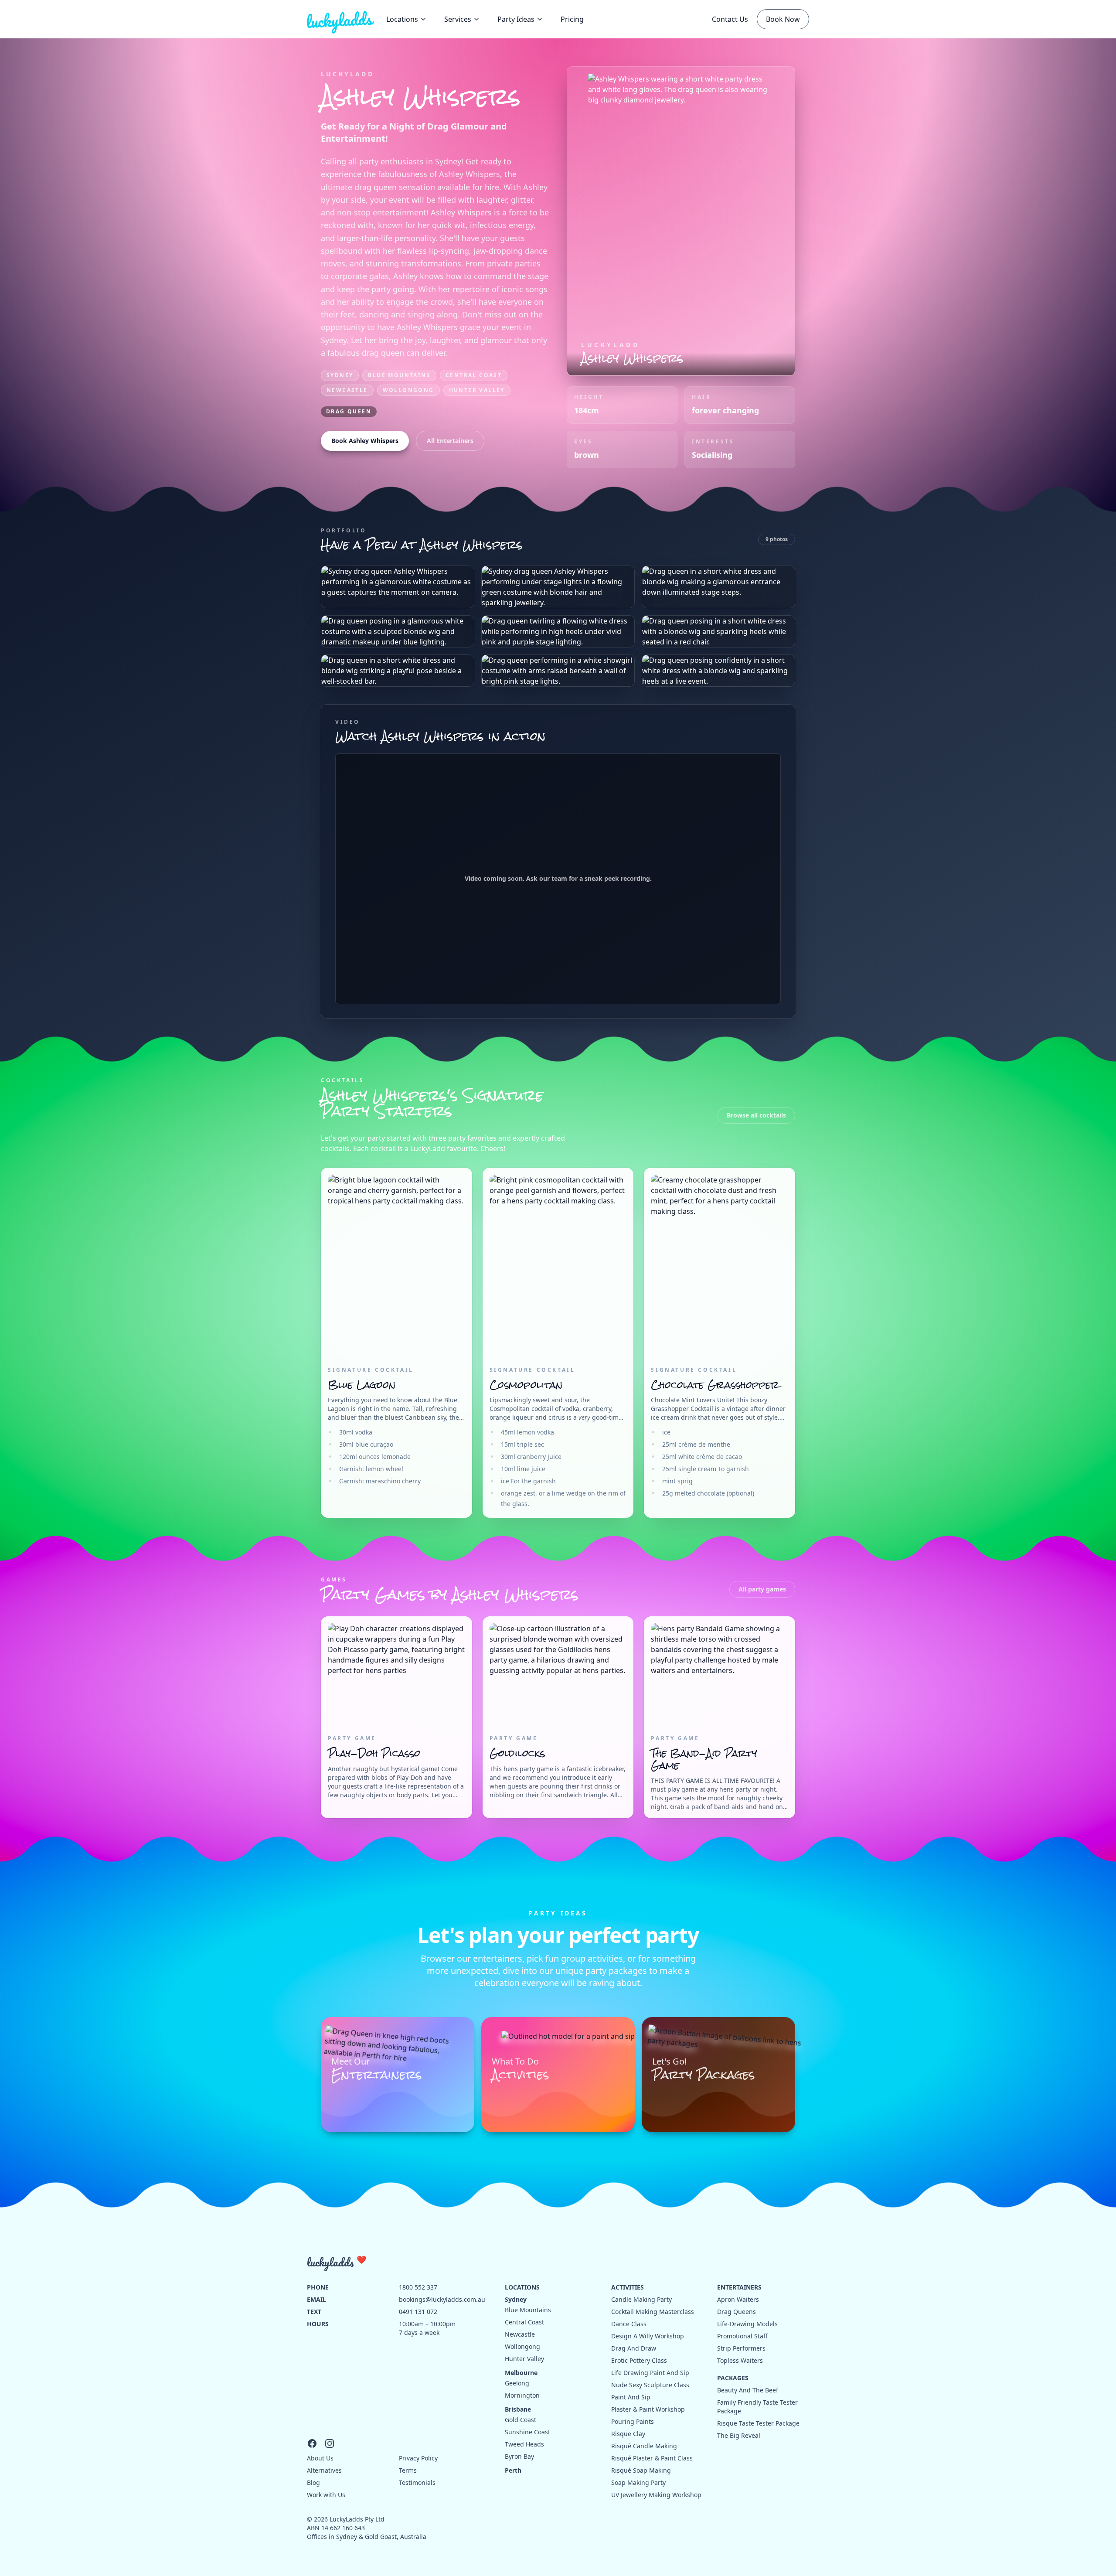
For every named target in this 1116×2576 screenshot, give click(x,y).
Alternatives (324, 2470)
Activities (628, 2287)
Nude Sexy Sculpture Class (650, 2385)
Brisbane (518, 2409)
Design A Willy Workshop (648, 2336)
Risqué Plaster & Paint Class (652, 2458)
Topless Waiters (740, 2360)
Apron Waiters (738, 2299)
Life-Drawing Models (747, 2324)
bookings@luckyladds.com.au (442, 2299)
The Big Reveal (739, 2435)
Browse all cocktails (756, 1115)
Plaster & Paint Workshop (648, 2409)
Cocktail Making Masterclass (653, 2312)
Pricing (572, 19)
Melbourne (521, 2373)
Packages (733, 2378)
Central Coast (474, 375)
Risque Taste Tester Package (758, 2423)
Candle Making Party (641, 2299)
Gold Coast (521, 2420)
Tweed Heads (524, 2444)
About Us (320, 2458)
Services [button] (458, 19)
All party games (762, 1589)
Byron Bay (519, 2456)
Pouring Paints (633, 2421)
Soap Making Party (638, 2482)
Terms (408, 2470)
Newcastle (347, 390)
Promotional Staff (742, 2336)
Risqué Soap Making (641, 2470)
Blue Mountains (399, 375)
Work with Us (326, 2495)
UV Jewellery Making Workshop (656, 2495)
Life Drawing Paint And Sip (650, 2373)
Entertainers (739, 2287)
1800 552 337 (418, 2287)
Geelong (517, 2383)
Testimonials (417, 2482)
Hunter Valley (477, 390)
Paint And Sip (631, 2397)
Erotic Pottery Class (639, 2360)
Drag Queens (737, 2312)
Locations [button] (402, 19)
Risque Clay (628, 2434)
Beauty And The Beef (748, 2390)
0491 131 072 (418, 2312)
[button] (520, 19)
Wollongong (408, 390)
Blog (313, 2482)
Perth (513, 2470)
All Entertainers (450, 441)
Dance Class (629, 2324)
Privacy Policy (418, 2458)
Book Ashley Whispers (365, 441)
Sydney (340, 375)
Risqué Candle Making (644, 2446)
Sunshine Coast (527, 2432)
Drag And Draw (634, 2348)
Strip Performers (741, 2348)
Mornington (522, 2395)
